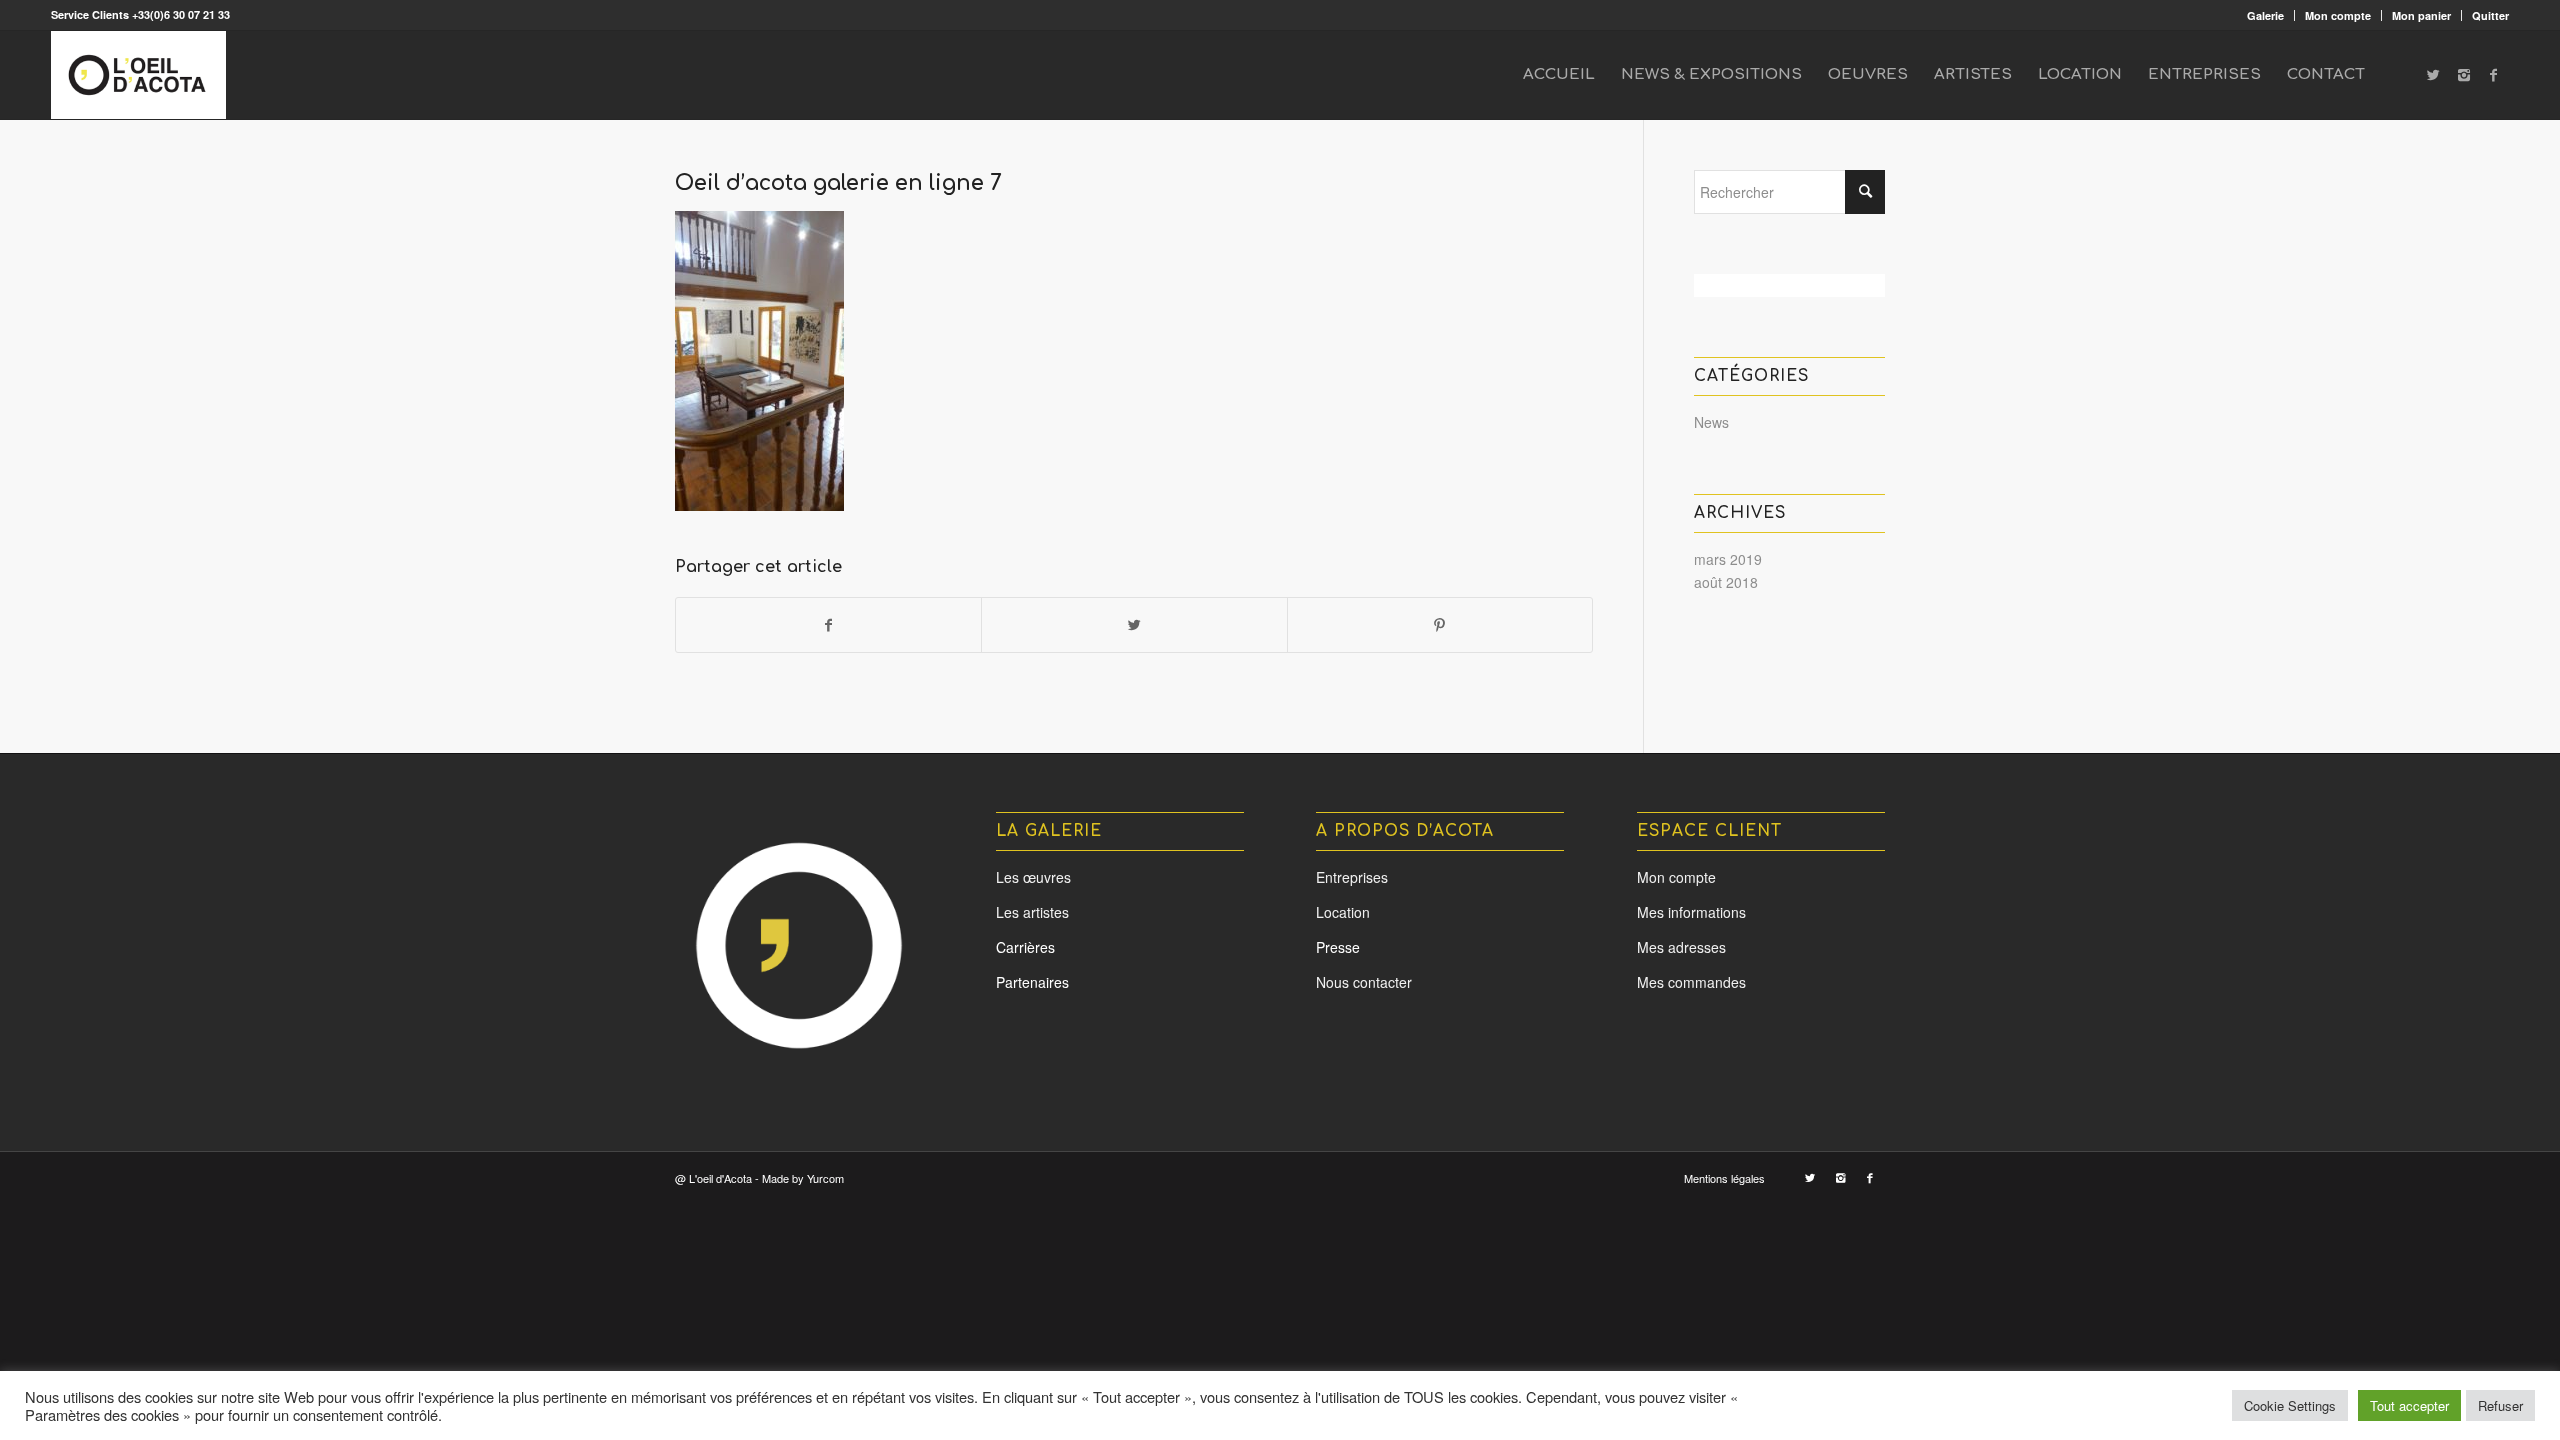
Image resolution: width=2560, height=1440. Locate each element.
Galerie (2265, 15)
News (1711, 422)
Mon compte (2338, 15)
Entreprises (1352, 877)
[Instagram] (2464, 74)
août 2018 (1726, 582)
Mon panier (2421, 15)
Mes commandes (1691, 982)
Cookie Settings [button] (2290, 1405)
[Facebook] (2494, 74)
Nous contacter (1364, 982)
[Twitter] (2434, 74)
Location (1343, 912)
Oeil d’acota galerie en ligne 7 (838, 183)
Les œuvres (1033, 877)
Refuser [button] (2500, 1405)
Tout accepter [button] (2409, 1405)
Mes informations (1691, 912)
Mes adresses (1681, 947)
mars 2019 (1728, 559)
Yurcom (825, 1178)
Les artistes (1032, 912)
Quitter (2490, 15)
